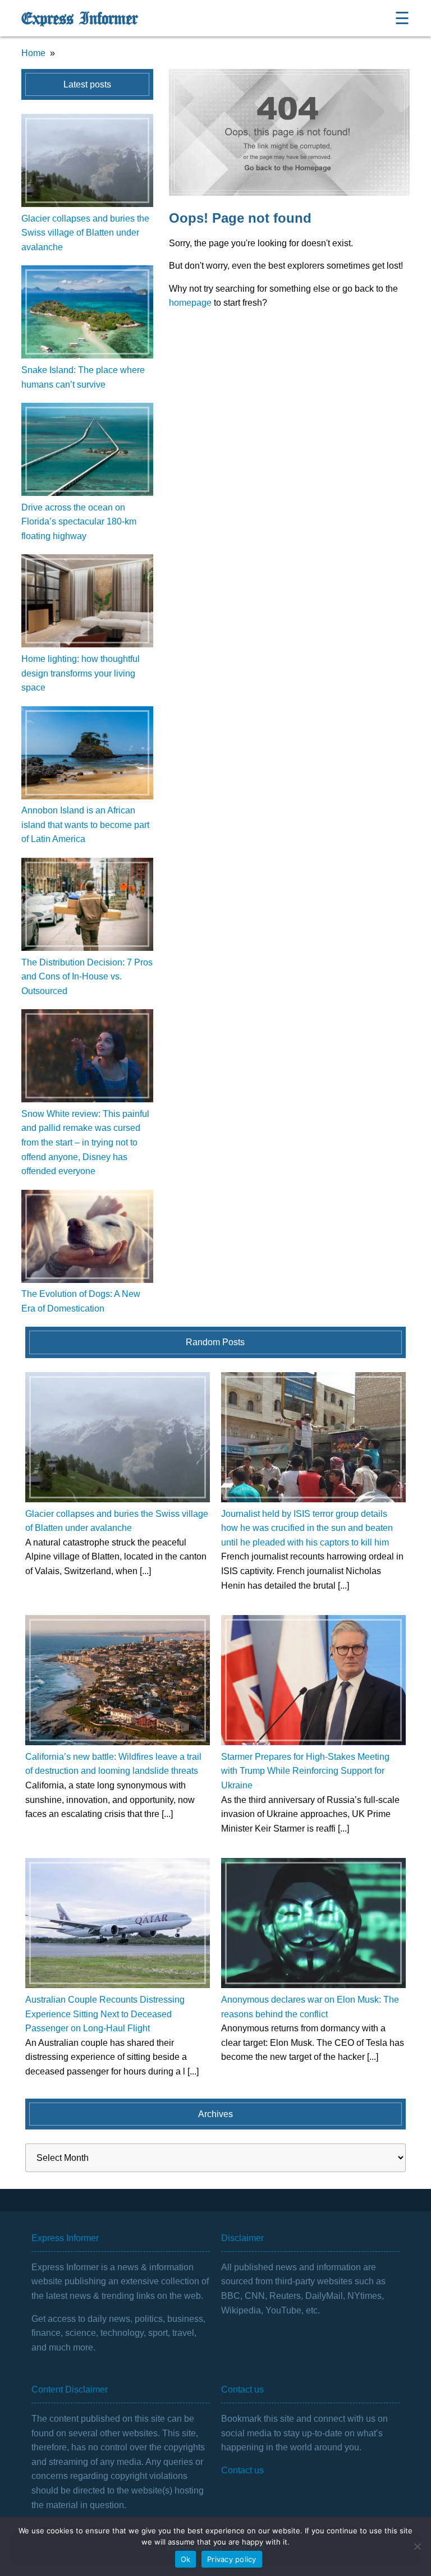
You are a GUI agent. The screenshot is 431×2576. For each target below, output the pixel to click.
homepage (190, 303)
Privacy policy (232, 2559)
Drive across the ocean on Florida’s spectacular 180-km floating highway (79, 522)
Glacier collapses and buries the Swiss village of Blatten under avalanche (85, 233)
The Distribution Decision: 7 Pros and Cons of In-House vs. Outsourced (87, 977)
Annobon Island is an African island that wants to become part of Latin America (85, 825)
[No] (417, 2546)
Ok (186, 2559)
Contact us (242, 2470)
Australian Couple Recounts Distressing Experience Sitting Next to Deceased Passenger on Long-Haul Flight (105, 2014)
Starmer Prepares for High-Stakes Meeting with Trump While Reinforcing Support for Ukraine (305, 1771)
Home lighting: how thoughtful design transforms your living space (81, 673)
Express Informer (79, 19)
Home (33, 53)
